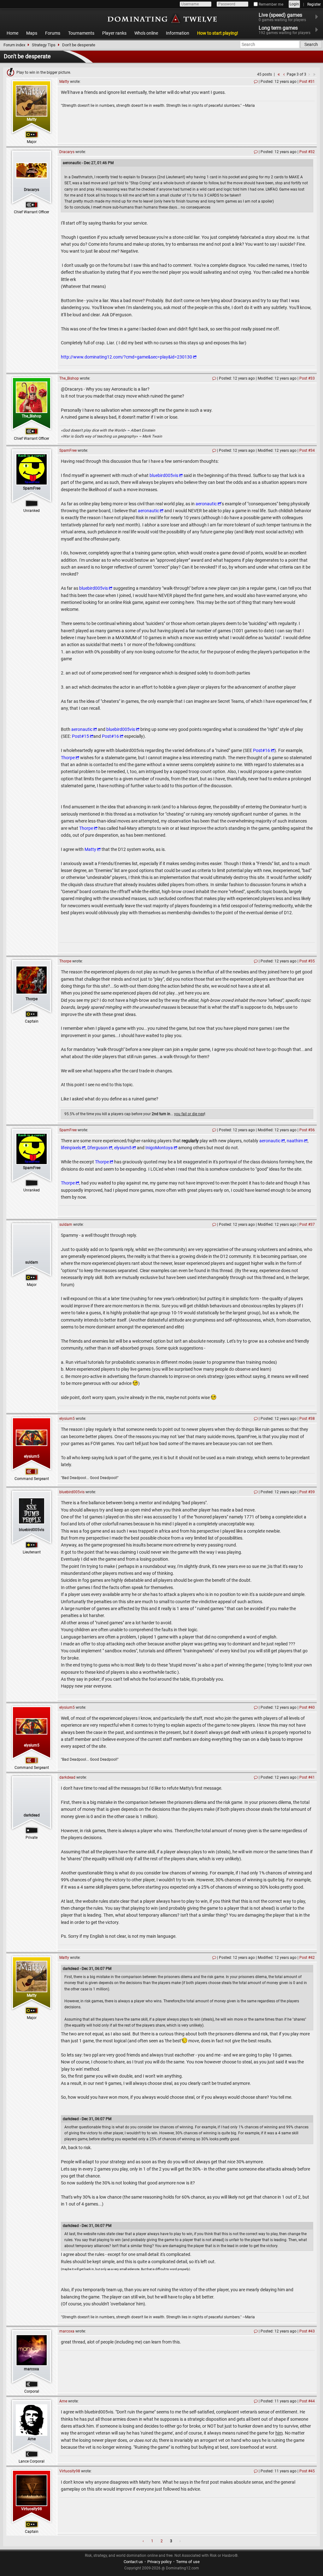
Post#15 (80, 736)
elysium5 (123, 1148)
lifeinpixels (71, 1148)
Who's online (146, 33)
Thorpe (68, 758)
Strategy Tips (44, 45)
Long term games (285, 30)
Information (178, 33)
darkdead (32, 1815)
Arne (32, 2439)
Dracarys (32, 190)
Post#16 (110, 736)
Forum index (14, 45)
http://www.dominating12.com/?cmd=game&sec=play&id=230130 (126, 357)
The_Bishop (32, 416)
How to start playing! (218, 33)
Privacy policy (159, 2562)
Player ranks (114, 33)
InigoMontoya (159, 1148)
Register (314, 4)
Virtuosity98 (32, 2509)
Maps (32, 33)
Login (294, 4)
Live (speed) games (282, 17)
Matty (32, 119)
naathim (295, 1141)
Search (311, 44)
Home (12, 33)
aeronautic (206, 504)
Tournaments (81, 33)
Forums (53, 33)
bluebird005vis (164, 475)
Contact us (133, 2562)
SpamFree (32, 488)
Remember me (270, 4)
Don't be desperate (79, 45)
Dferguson (98, 1148)
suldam (32, 1262)
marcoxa (32, 2369)
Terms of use (188, 2562)
